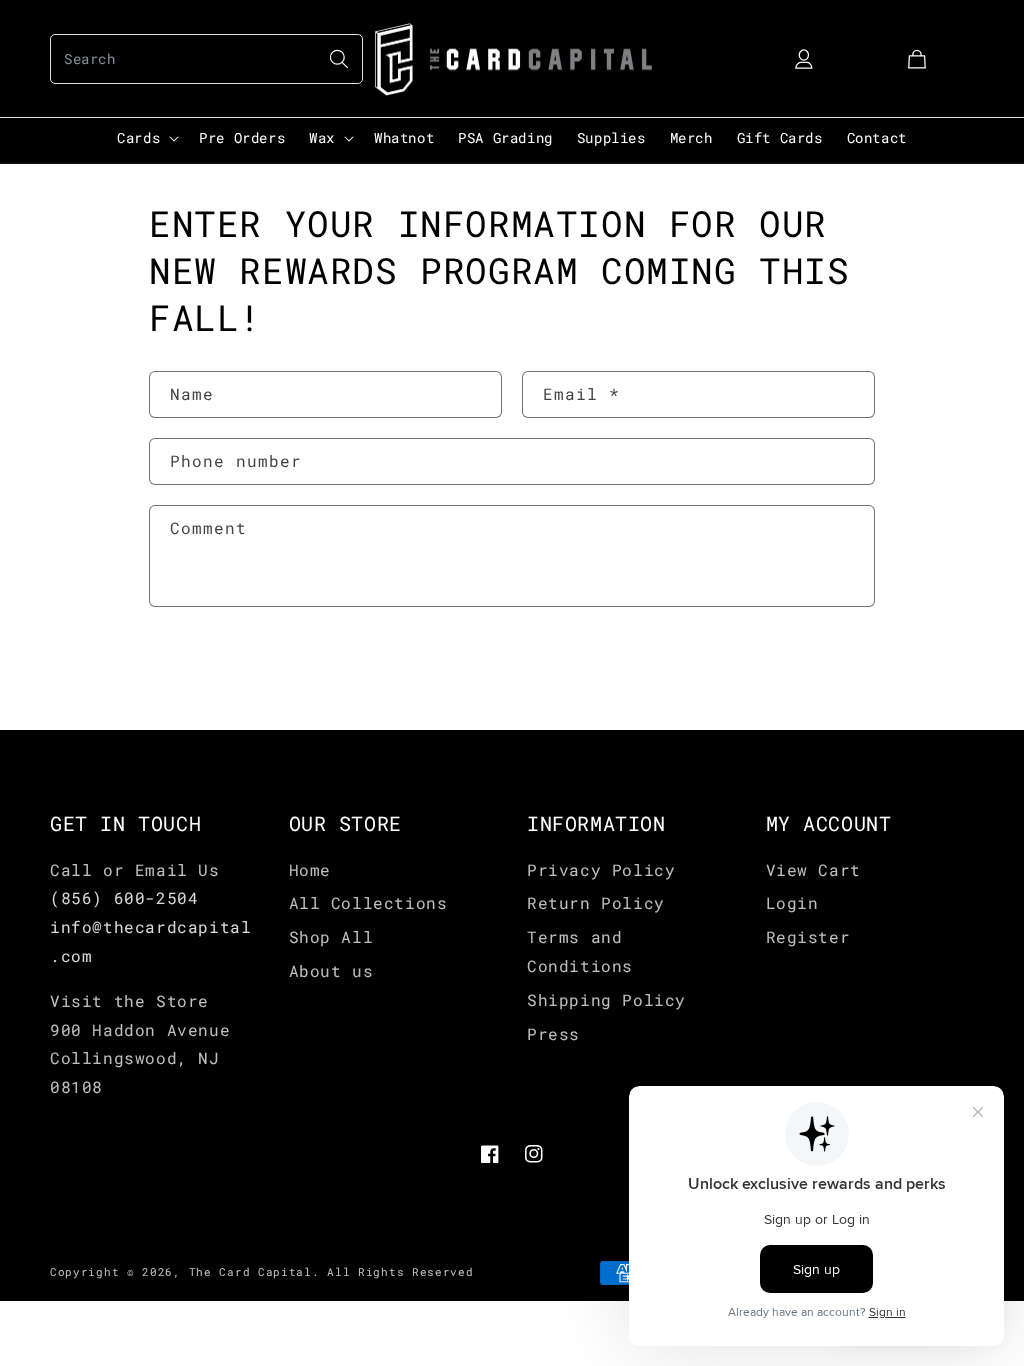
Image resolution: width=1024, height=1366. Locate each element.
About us (331, 970)
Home (310, 869)
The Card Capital (250, 1271)
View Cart (813, 869)
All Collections (368, 902)
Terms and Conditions (580, 951)
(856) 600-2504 (124, 897)
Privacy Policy (601, 869)
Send (210, 670)
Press (553, 1033)
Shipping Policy (606, 999)
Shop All (331, 936)
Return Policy (596, 902)
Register (808, 936)
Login (792, 902)
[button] (206, 59)
